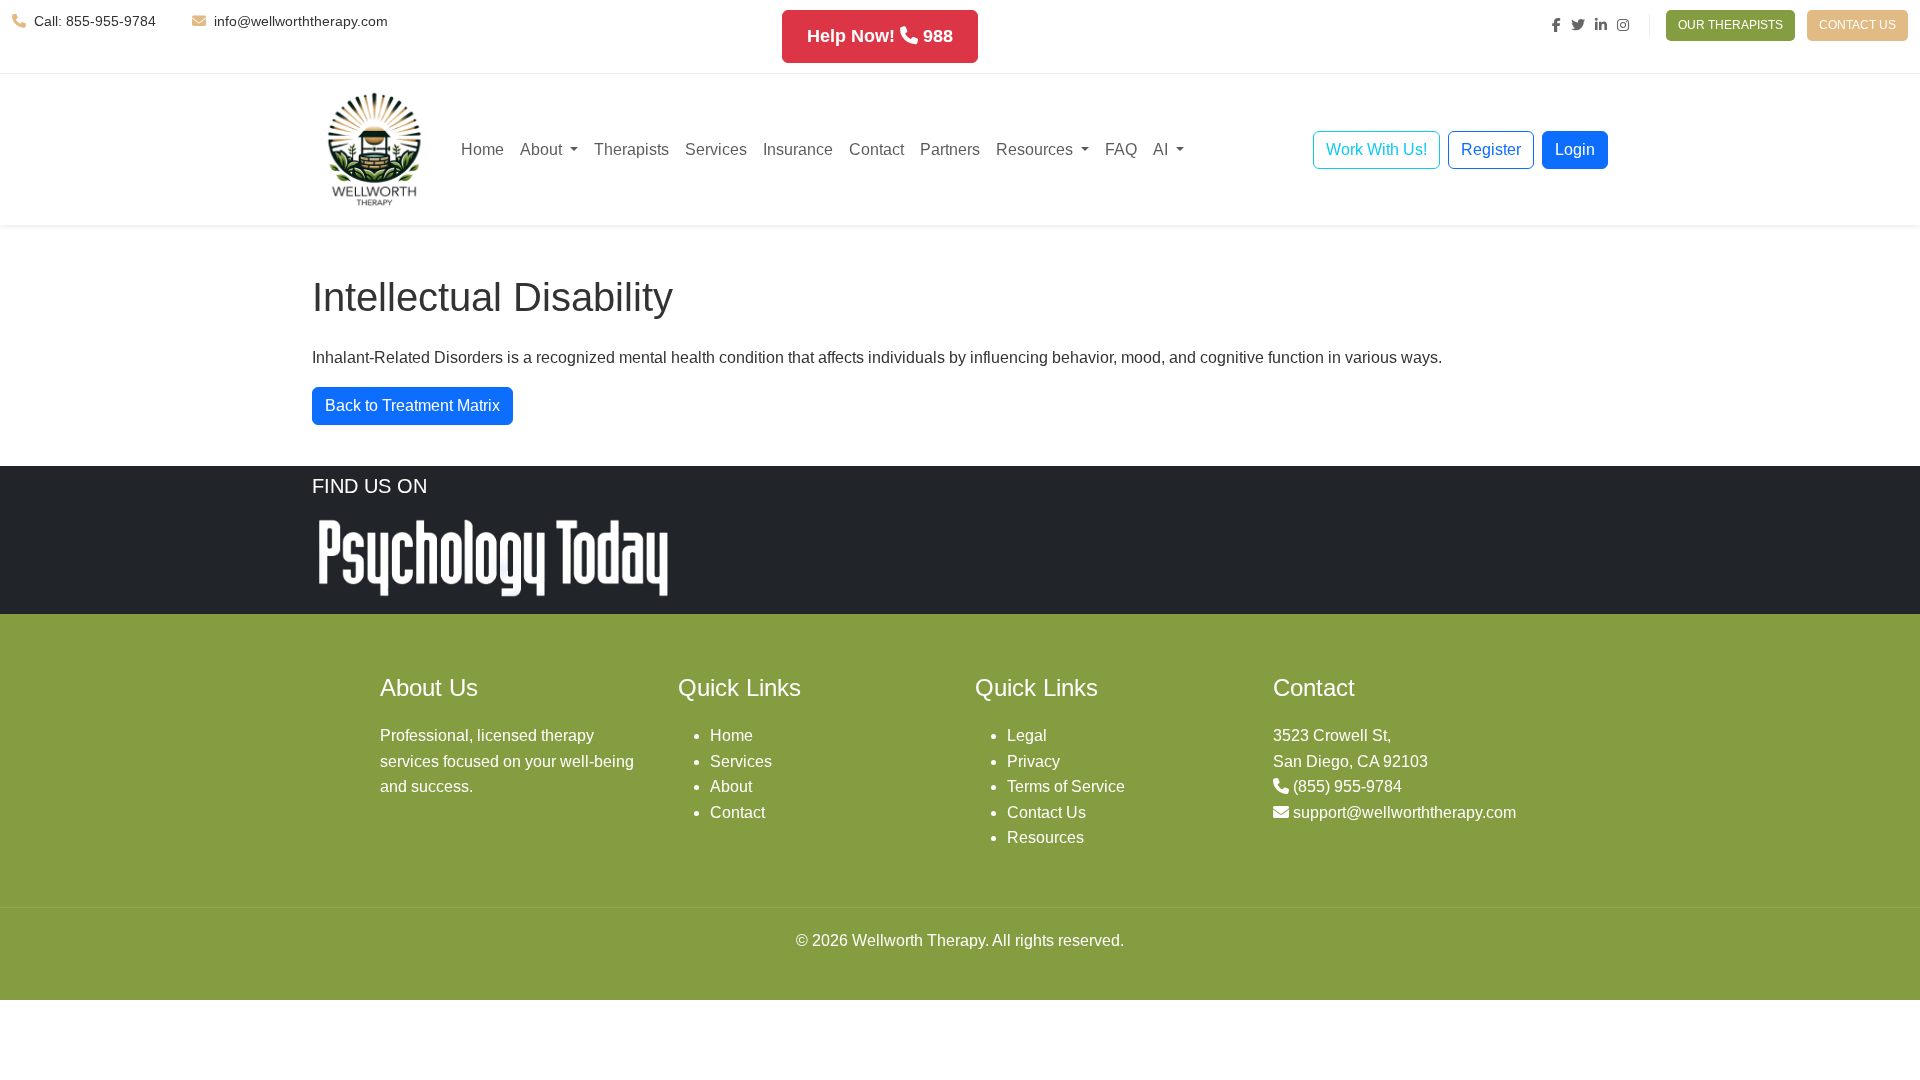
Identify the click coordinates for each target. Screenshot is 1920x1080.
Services (716, 149)
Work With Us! (1376, 149)
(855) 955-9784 (1347, 786)
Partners (950, 149)
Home (482, 149)
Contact (876, 149)
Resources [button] (1036, 149)
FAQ (1121, 149)
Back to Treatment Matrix (412, 405)
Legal (1027, 735)
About (731, 786)
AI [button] (1162, 149)
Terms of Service (1066, 786)
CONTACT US (1857, 25)
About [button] (543, 149)
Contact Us (1046, 812)
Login (1575, 149)
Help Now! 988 (880, 36)
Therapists (631, 149)
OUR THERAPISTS (1730, 25)
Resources (1045, 837)
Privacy (1033, 761)
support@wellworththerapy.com (1404, 812)
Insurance (798, 149)
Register (1491, 149)
